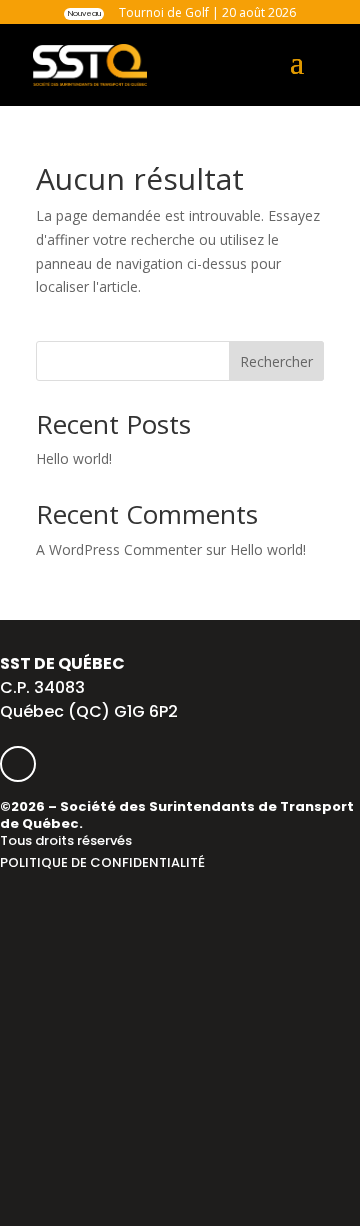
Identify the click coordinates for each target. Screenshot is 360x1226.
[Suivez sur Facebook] (18, 764)
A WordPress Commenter (119, 549)
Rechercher (276, 361)
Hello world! (74, 458)
